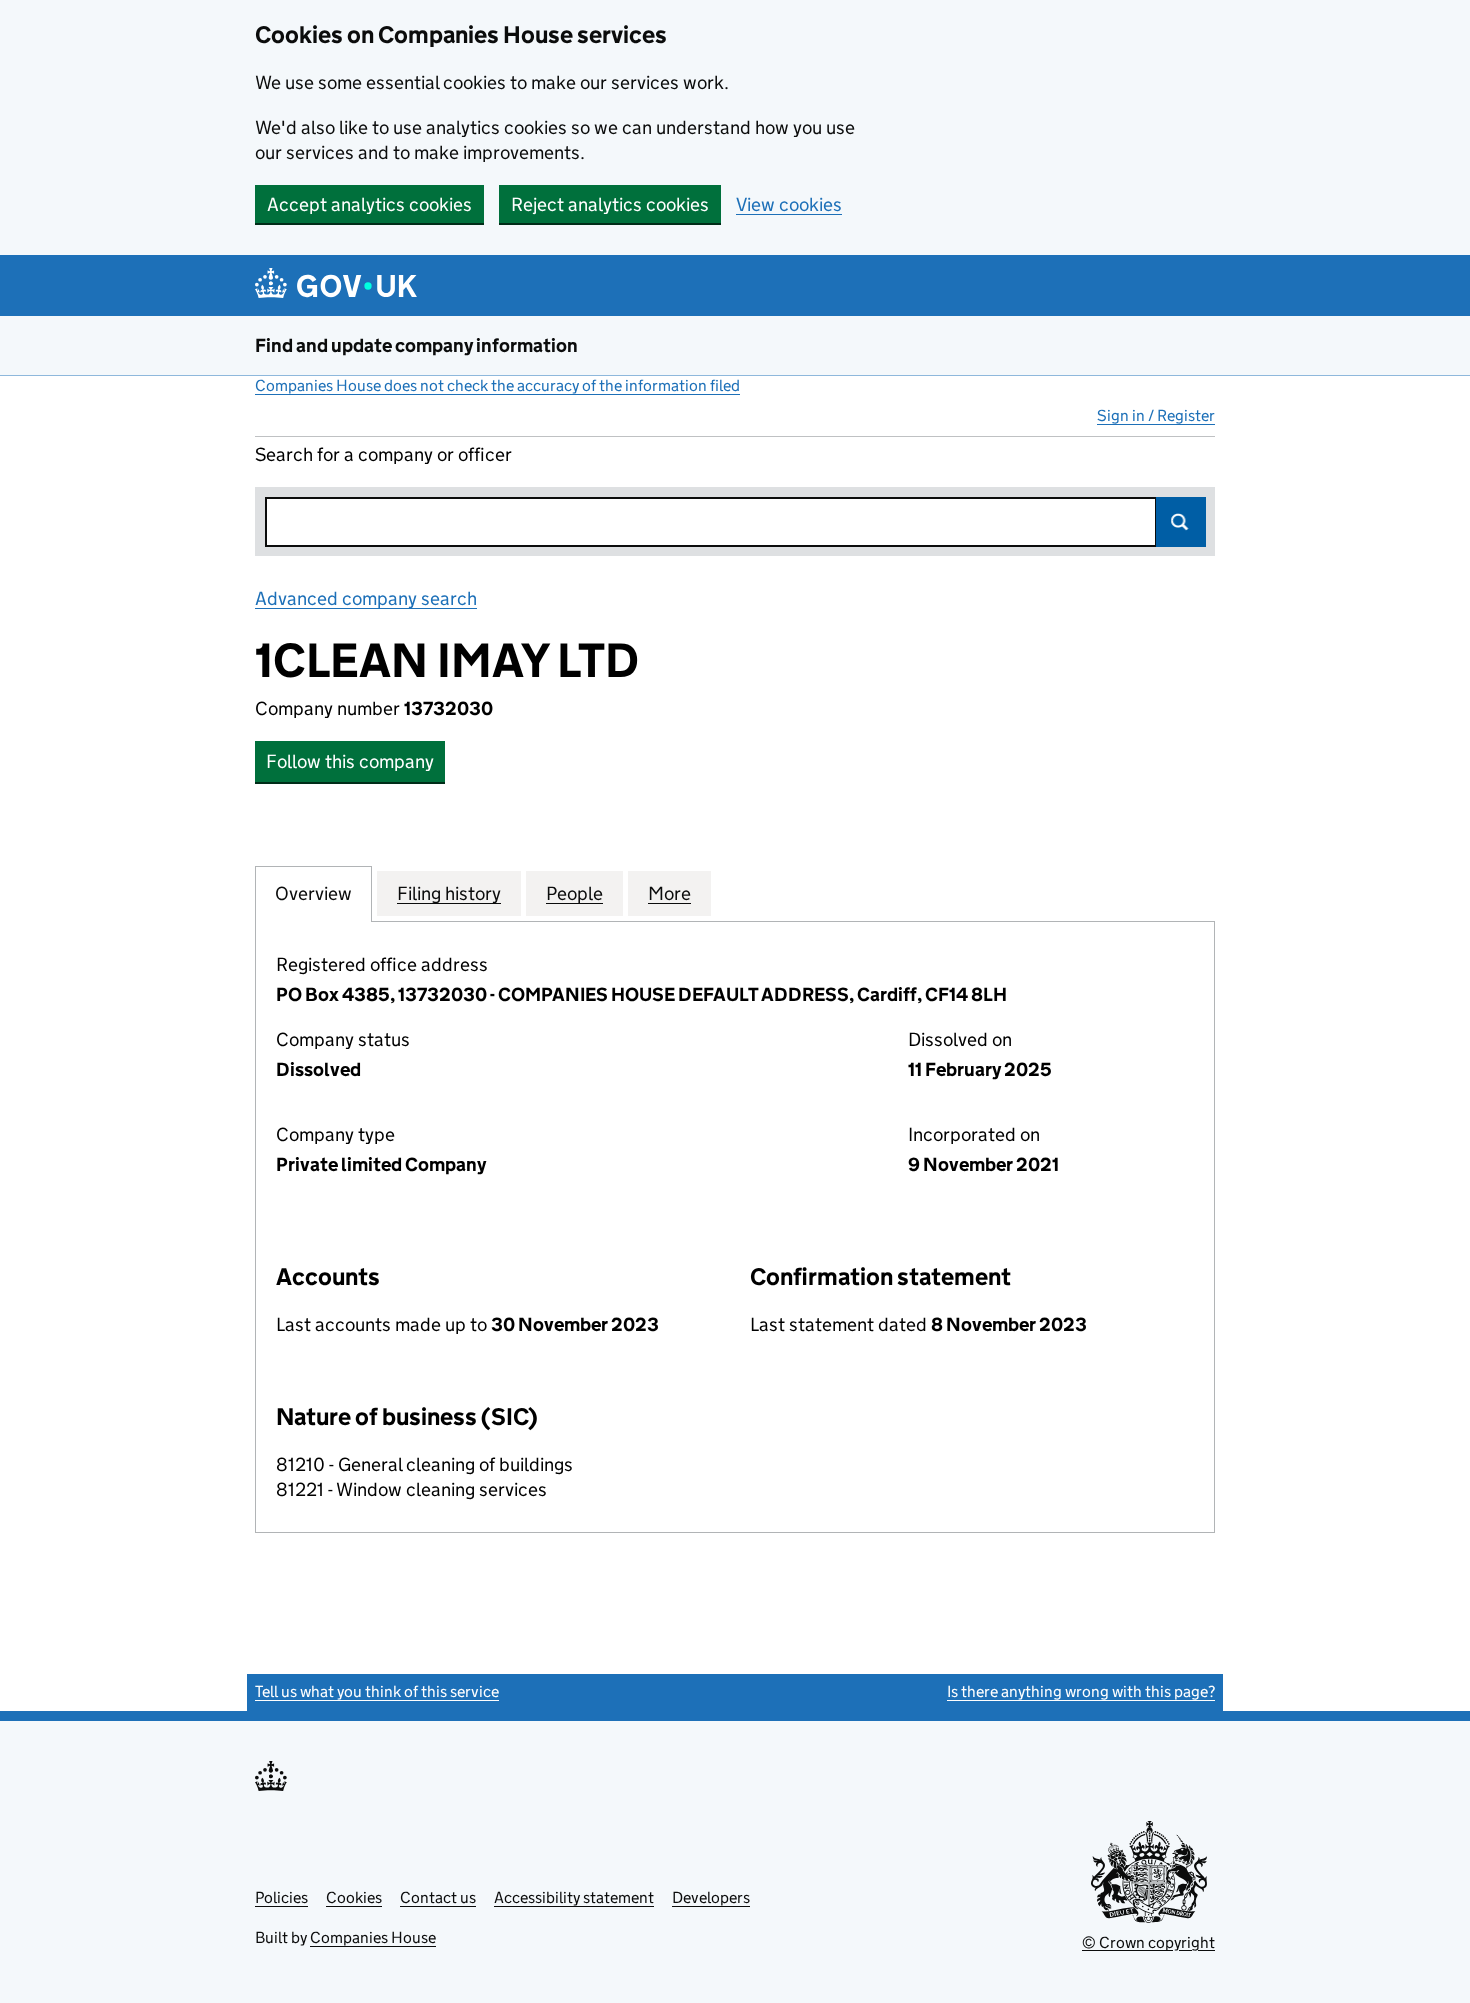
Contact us (438, 1897)
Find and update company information (416, 345)
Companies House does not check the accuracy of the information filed (497, 385)
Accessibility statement (574, 1897)
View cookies (789, 204)
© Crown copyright (1148, 1942)
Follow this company (350, 761)
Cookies (354, 1897)
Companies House (373, 1937)
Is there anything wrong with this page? (1081, 1691)
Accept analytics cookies (369, 204)
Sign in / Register (1156, 415)
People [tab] (574, 893)
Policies (281, 1897)
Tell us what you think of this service (377, 1691)
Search (1181, 522)
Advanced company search (366, 598)
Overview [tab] (313, 893)
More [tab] (669, 893)
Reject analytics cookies (610, 204)
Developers (711, 1897)
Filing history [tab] (449, 893)
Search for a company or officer (383, 454)
